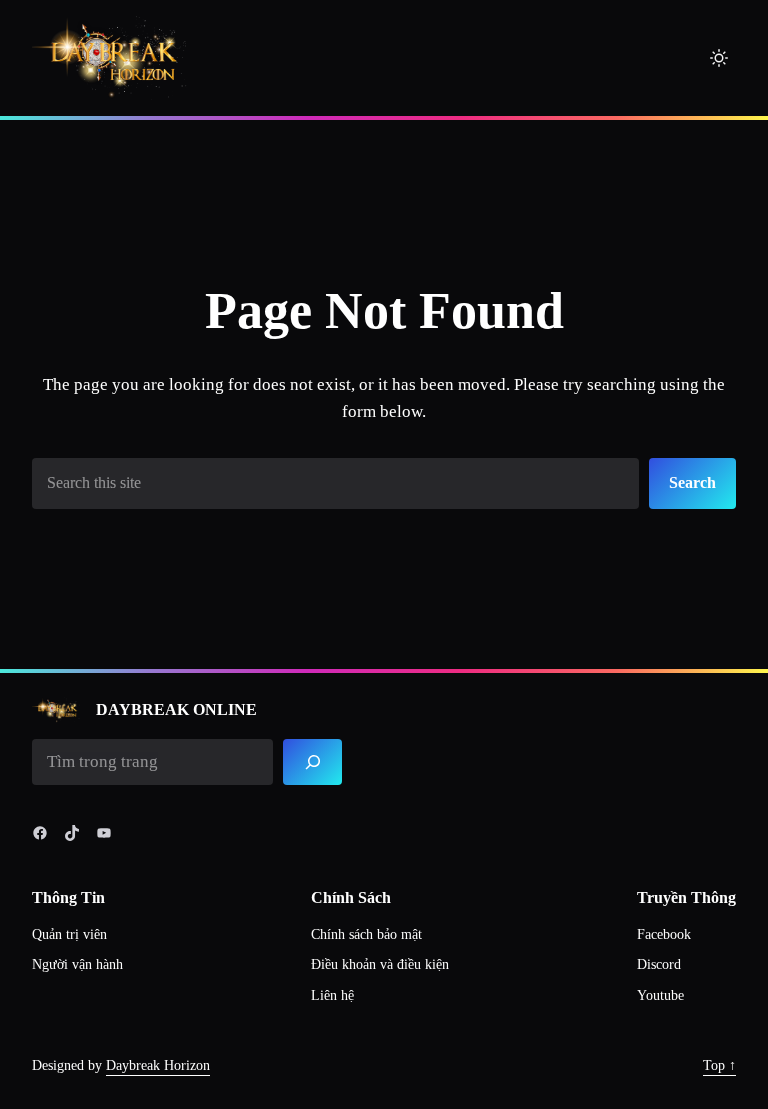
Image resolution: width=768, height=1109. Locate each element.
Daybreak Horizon (158, 1065)
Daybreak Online (176, 709)
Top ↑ (719, 1065)
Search (692, 482)
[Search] (312, 762)
